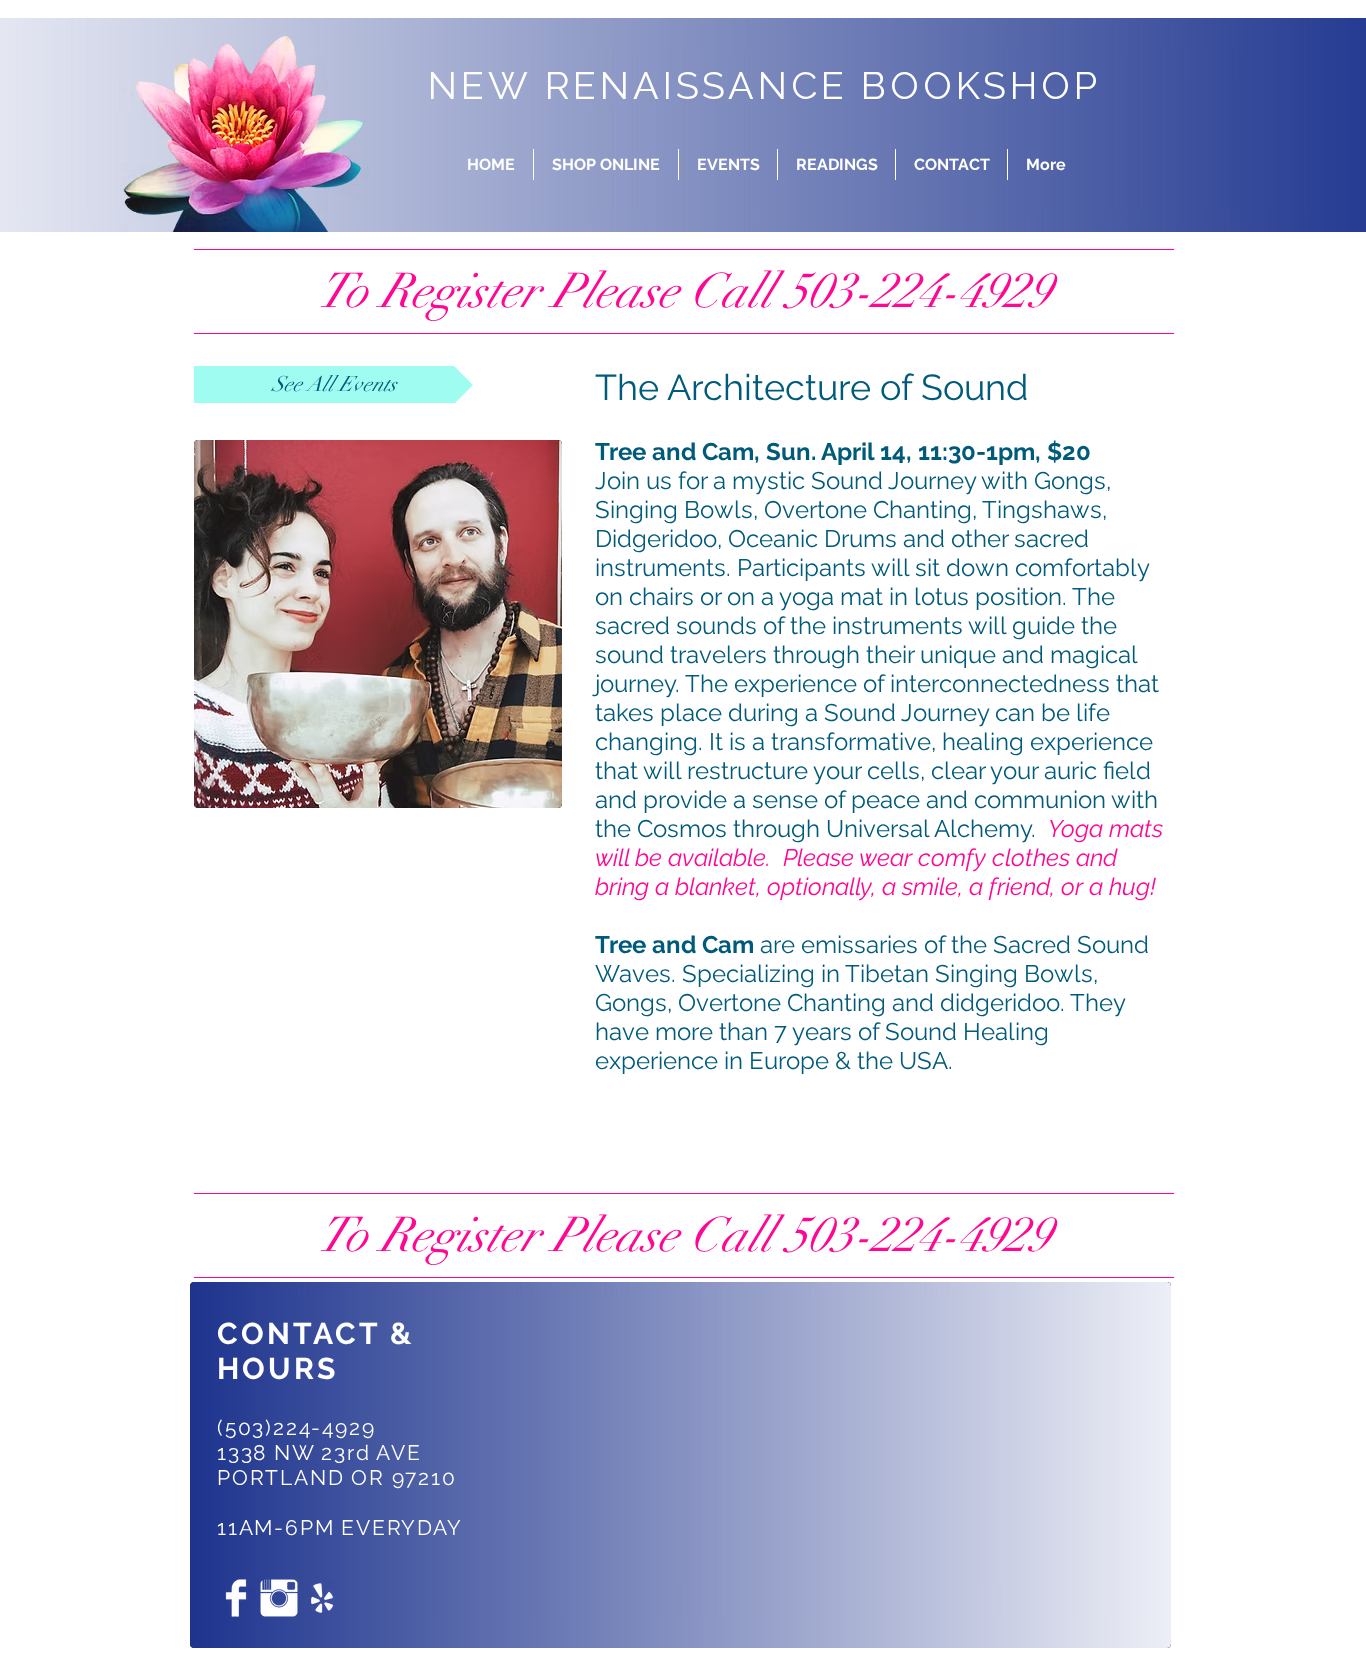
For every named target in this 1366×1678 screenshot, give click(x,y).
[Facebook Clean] (236, 1598)
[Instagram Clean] (279, 1598)
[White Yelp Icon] (322, 1598)
